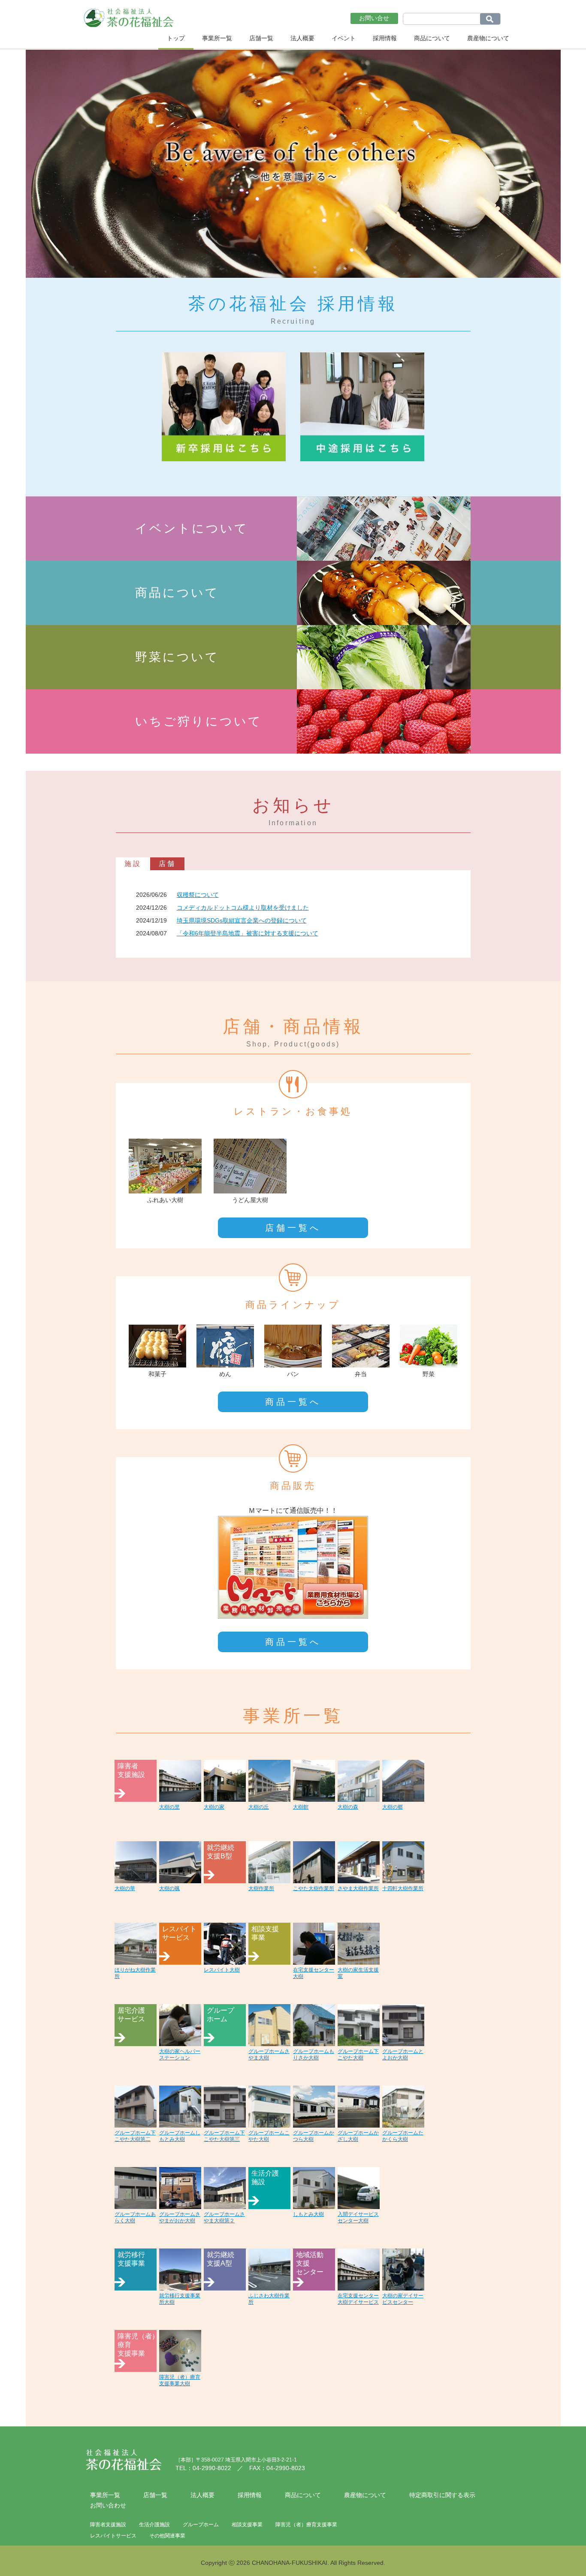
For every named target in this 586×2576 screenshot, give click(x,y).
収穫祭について (198, 895)
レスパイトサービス (113, 2536)
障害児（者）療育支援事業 (306, 2525)
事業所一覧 (217, 38)
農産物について (488, 38)
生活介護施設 (154, 2525)
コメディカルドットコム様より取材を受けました (243, 908)
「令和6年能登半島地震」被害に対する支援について (248, 933)
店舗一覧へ (293, 1228)
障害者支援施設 (108, 2525)
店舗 (167, 864)
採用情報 (385, 38)
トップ (176, 38)
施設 (133, 864)
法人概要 (302, 38)
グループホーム (201, 2525)
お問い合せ (374, 18)
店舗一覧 (261, 38)
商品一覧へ (293, 1402)
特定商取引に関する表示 (442, 2495)
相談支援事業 (247, 2525)
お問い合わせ (108, 2505)
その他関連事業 (167, 2536)
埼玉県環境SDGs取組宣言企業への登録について (242, 920)
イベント (344, 38)
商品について (432, 38)
